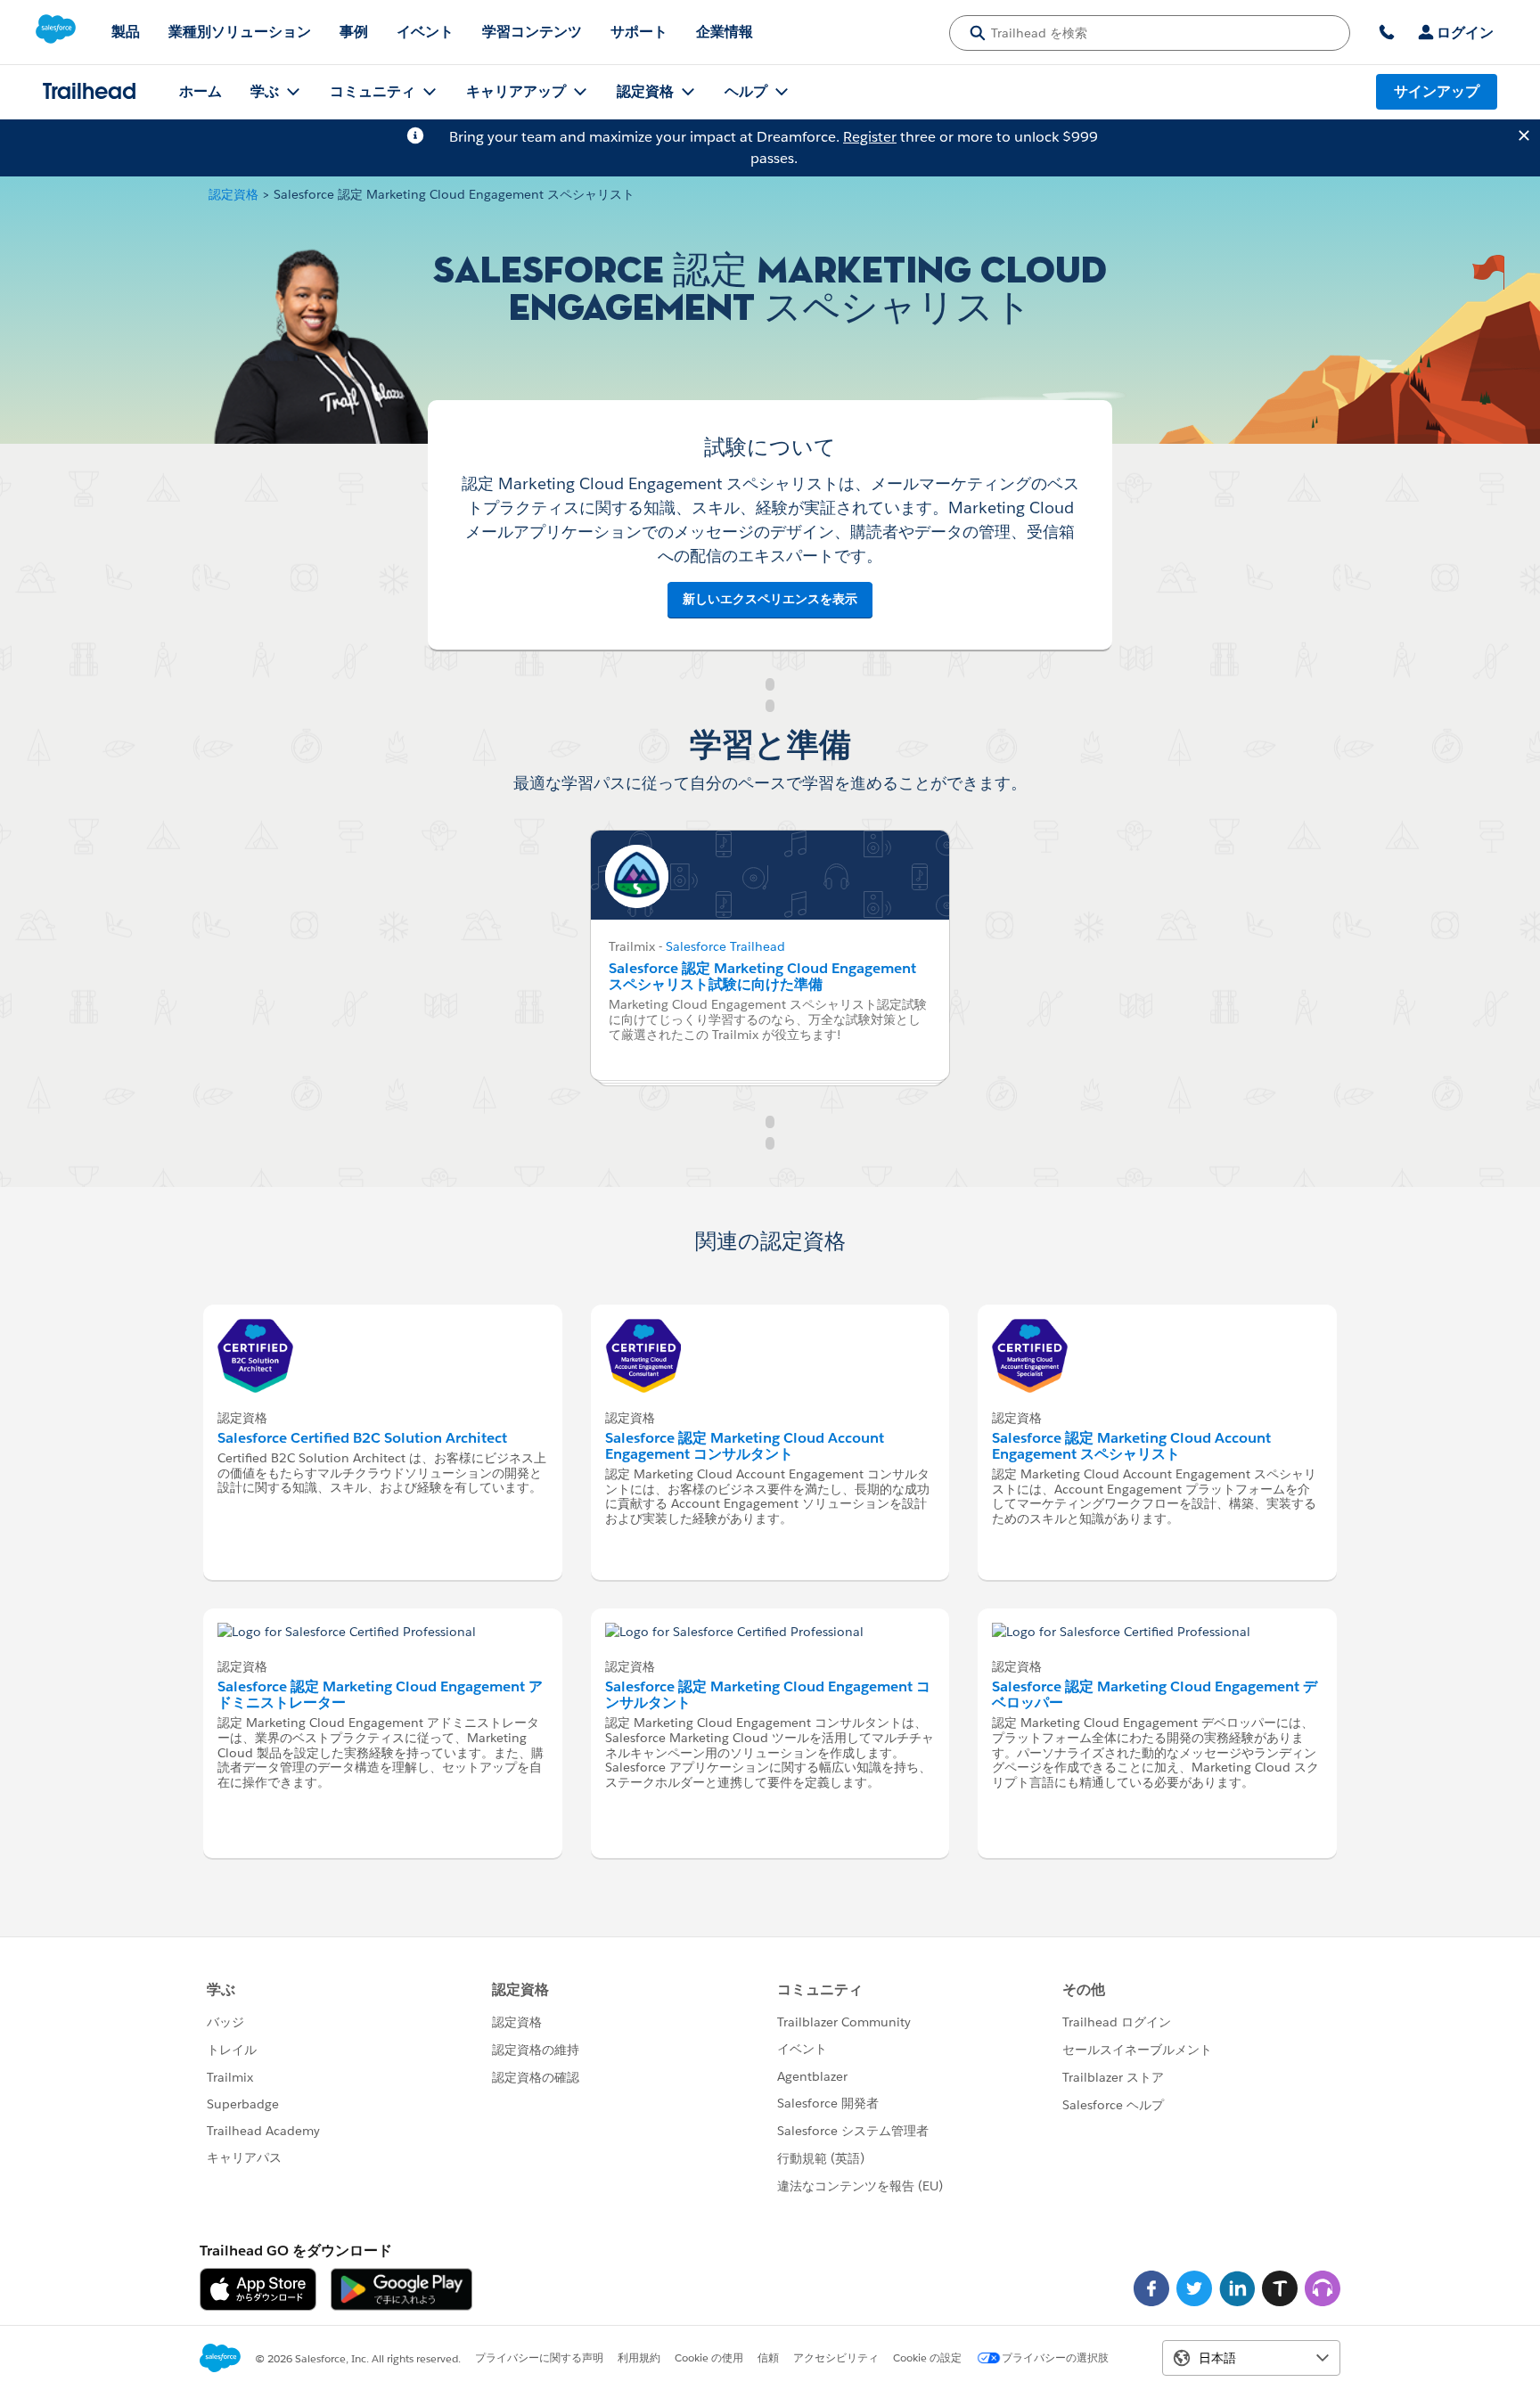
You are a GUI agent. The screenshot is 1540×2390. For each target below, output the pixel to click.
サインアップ (1437, 91)
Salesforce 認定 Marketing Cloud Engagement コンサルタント (768, 1694)
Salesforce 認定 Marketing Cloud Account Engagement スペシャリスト (1131, 1446)
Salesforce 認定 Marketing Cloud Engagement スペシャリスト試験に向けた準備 (762, 976)
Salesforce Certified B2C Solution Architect (362, 1438)
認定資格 (233, 194)
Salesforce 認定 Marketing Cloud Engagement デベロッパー (1155, 1694)
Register (870, 137)
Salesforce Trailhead (725, 946)
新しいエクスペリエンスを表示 (770, 599)
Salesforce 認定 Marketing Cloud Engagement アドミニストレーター (380, 1694)
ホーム (201, 91)
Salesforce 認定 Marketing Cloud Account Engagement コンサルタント (745, 1446)
